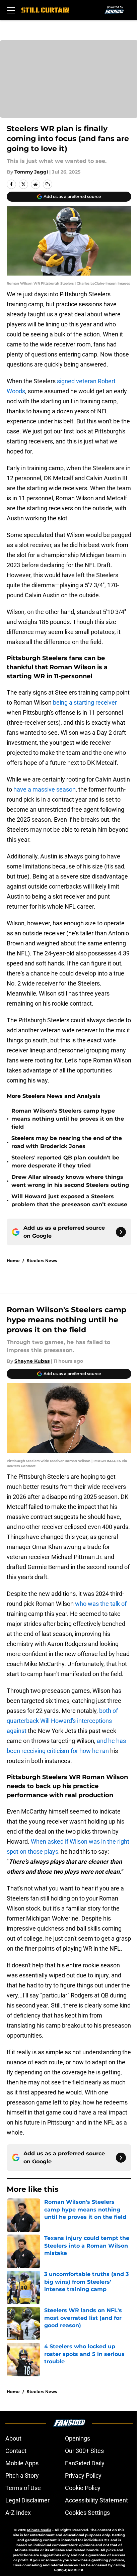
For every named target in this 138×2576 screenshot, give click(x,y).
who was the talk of (101, 1604)
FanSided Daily (85, 2463)
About (13, 2438)
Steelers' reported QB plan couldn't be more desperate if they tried (65, 1162)
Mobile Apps (22, 2463)
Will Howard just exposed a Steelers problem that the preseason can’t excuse (69, 1200)
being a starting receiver (84, 702)
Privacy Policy (83, 2476)
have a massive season (44, 789)
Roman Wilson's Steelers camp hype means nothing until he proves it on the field (68, 1119)
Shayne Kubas (32, 1361)
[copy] (48, 184)
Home (13, 1261)
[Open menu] (11, 10)
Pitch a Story (22, 2476)
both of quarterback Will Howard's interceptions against (62, 1721)
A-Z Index (18, 2513)
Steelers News (42, 1261)
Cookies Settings (87, 2513)
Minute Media (39, 2530)
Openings (78, 2438)
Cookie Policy (83, 2488)
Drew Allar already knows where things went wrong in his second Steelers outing (70, 1181)
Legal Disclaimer (27, 2500)
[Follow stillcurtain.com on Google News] (121, 1232)
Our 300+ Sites (84, 2451)
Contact (16, 2451)
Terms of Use (23, 2488)
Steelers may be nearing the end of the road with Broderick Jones (67, 1142)
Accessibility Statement (96, 2500)
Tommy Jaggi (31, 172)
